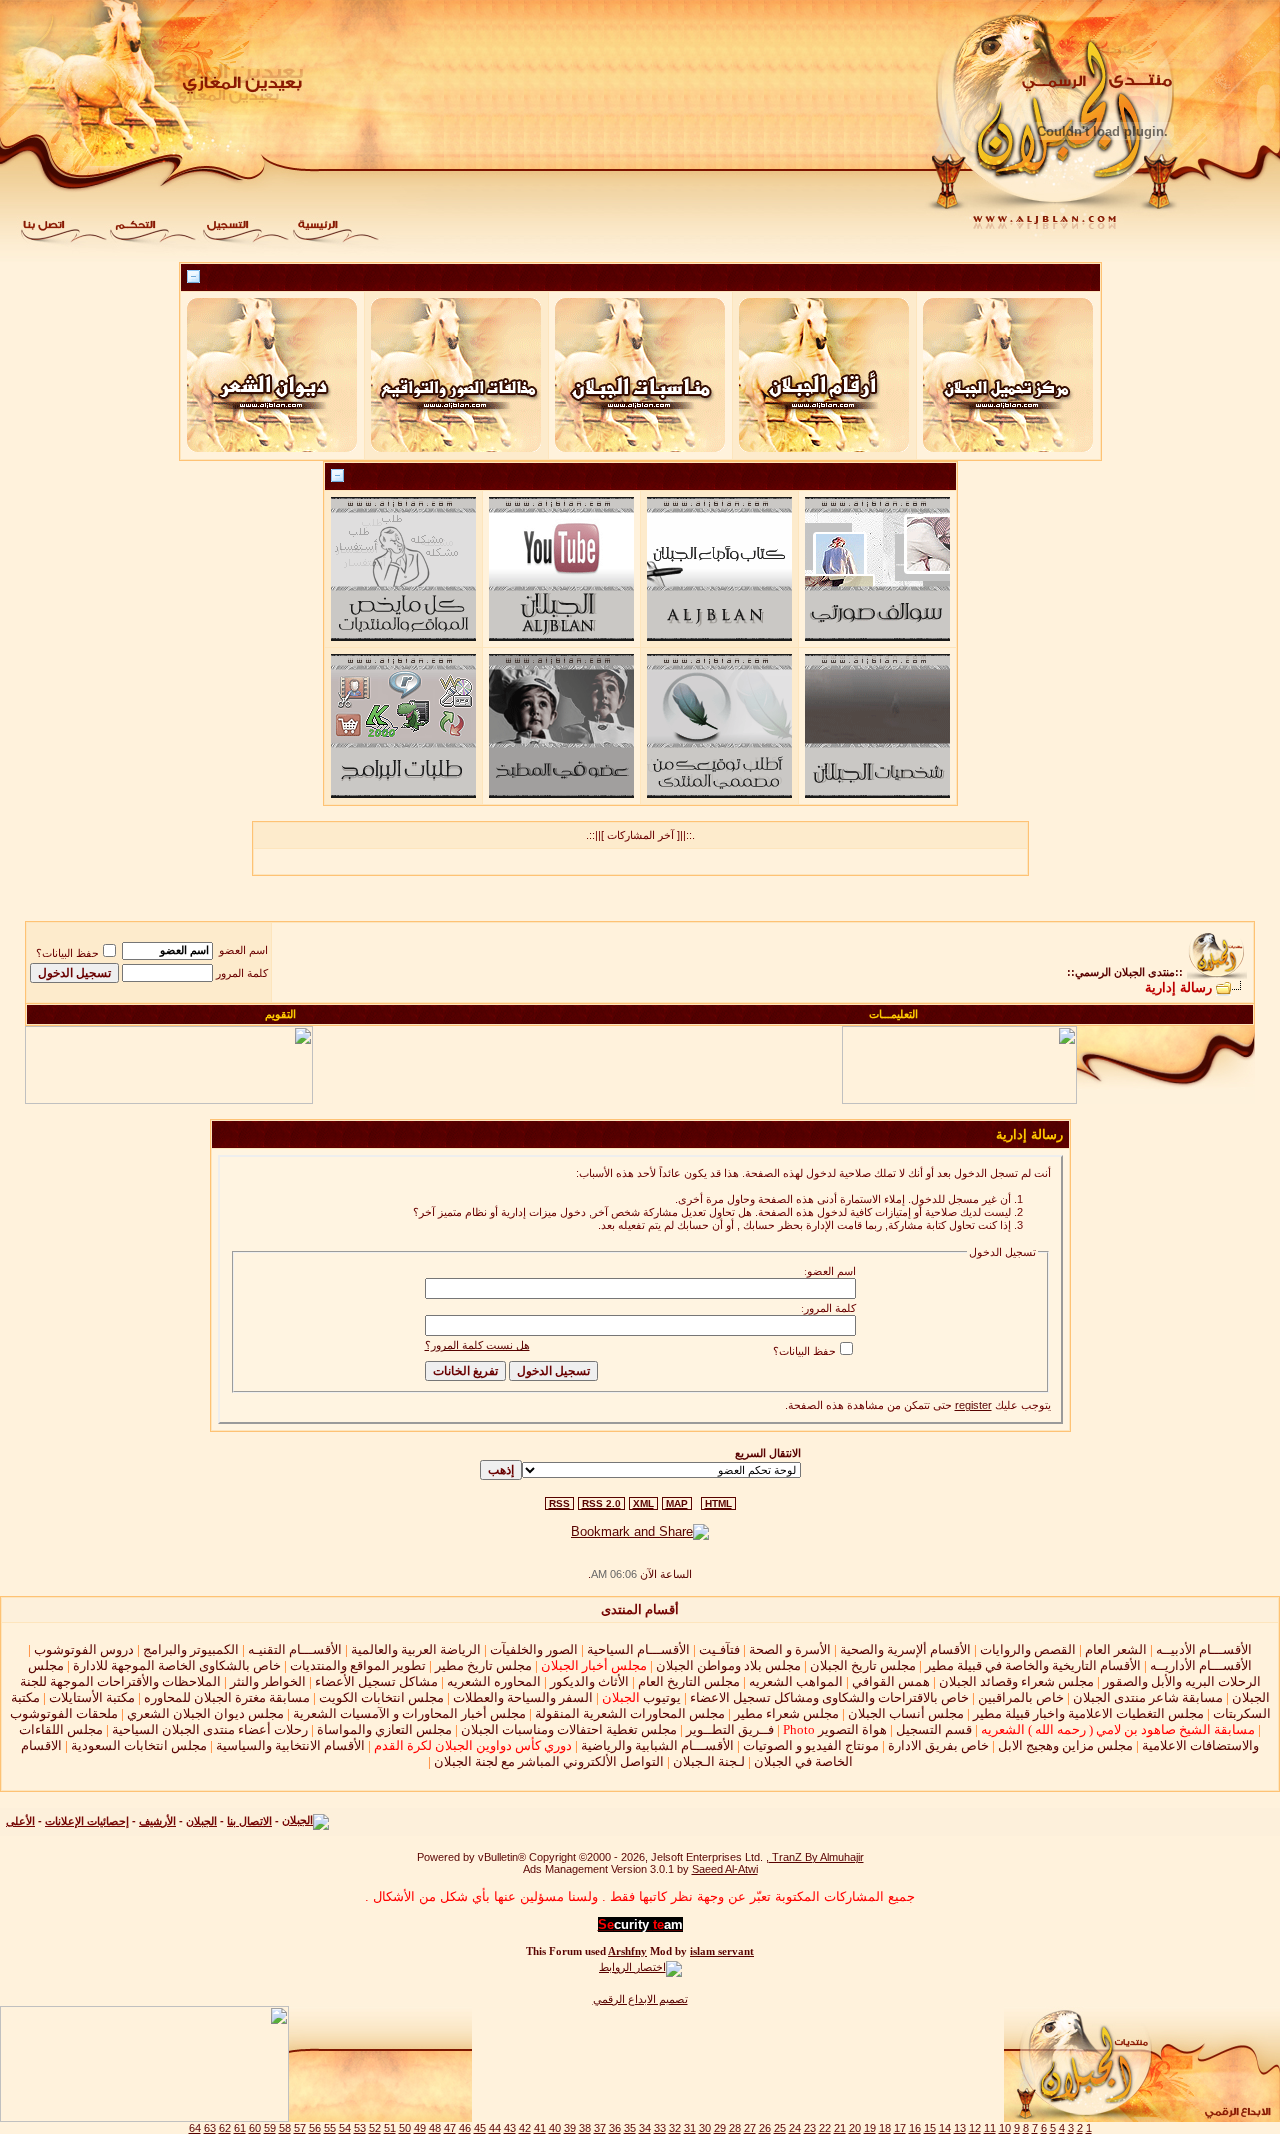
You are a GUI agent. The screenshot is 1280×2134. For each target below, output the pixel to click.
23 (810, 2128)
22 (825, 2128)
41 (540, 2128)
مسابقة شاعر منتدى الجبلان (1148, 1697)
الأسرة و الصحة (790, 1649)
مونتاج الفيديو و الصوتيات (811, 1745)
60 (255, 2128)
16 (915, 2128)
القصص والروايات (1028, 1649)
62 (225, 2128)
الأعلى (20, 1821)
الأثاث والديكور (589, 1681)
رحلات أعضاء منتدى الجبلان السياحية (210, 1729)
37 (600, 2128)
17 (900, 2128)
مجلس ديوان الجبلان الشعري (205, 1713)
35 (630, 2128)
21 (840, 2128)
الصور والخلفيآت (534, 1649)
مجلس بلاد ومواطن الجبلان (728, 1665)
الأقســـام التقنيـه (295, 1649)
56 (315, 2128)
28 (735, 2128)
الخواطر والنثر (268, 1681)
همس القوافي (891, 1681)
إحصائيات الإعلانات (87, 1821)
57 (300, 2128)
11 (990, 2128)
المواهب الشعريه (796, 1681)
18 (885, 2128)
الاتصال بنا (249, 1821)
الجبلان (201, 1821)
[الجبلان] (305, 1821)
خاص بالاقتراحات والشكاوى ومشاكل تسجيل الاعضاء (829, 1697)
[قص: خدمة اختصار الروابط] (640, 1967)
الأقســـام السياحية (638, 1649)
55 (330, 2128)
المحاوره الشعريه (494, 1681)
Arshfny (627, 1951)
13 (960, 2128)
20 (855, 2128)
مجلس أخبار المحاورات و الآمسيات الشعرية (409, 1713)
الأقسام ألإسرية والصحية (905, 1649)
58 (285, 2128)
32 (675, 2128)
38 (585, 2128)
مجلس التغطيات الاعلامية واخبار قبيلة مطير (1088, 1713)
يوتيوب (641, 1697)
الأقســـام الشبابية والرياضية (657, 1745)
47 (450, 2128)
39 (570, 2128)
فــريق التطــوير (730, 1729)
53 (360, 2128)
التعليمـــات (893, 1014)
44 (495, 2128)
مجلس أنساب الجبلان (906, 1713)
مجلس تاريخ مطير (483, 1665)
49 (420, 2128)
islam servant (722, 1951)
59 (270, 2128)
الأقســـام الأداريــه (1201, 1665)
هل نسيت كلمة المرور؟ (477, 1345)
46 (465, 2128)
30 (705, 2128)
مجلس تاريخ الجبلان (863, 1665)
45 (480, 2128)
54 (345, 2128)
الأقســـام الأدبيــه (1204, 1649)
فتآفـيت (719, 1649)
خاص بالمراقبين (1021, 1697)
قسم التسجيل (934, 1729)
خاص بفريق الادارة (938, 1745)
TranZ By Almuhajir (816, 1857)
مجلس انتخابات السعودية (139, 1745)
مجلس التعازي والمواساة (384, 1729)
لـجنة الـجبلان (709, 1761)
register (973, 1405)
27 (750, 2128)
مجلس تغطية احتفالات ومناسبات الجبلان (569, 1729)
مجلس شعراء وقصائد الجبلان (1016, 1681)
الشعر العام (1116, 1649)
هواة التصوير (833, 1729)
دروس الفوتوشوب (84, 1649)
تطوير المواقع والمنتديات (358, 1665)
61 (240, 2128)
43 (510, 2128)
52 (375, 2128)
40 (555, 2128)
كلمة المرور (242, 973)
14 (945, 2128)
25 (780, 2128)
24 (795, 2128)
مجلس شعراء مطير (786, 1713)
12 (975, 2128)
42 (525, 2128)
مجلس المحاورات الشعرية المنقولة (630, 1713)
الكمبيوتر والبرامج (191, 1649)
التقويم (280, 1014)
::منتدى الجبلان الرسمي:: (1125, 972)
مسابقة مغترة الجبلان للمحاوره (227, 1697)
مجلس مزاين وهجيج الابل (1065, 1745)
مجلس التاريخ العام (689, 1681)
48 (435, 2128)
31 (690, 2128)
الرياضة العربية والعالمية (416, 1649)
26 (765, 2128)
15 (930, 2128)
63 (210, 2128)
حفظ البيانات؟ (67, 953)
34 (645, 2128)
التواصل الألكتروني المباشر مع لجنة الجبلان (549, 1761)
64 (195, 2128)
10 (1005, 2128)
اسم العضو (243, 950)
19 (870, 2128)
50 (405, 2128)
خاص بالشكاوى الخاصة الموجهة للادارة (177, 1665)
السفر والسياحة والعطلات (523, 1697)
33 (660, 2128)
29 (720, 2128)
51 (390, 2128)
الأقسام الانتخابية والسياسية (290, 1745)
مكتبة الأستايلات (92, 1697)
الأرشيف (157, 1821)
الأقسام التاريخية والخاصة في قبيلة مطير (1033, 1665)
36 (615, 2128)
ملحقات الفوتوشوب (64, 1713)
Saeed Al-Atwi (725, 1869)
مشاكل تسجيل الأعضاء (376, 1681)
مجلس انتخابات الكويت (381, 1697)
